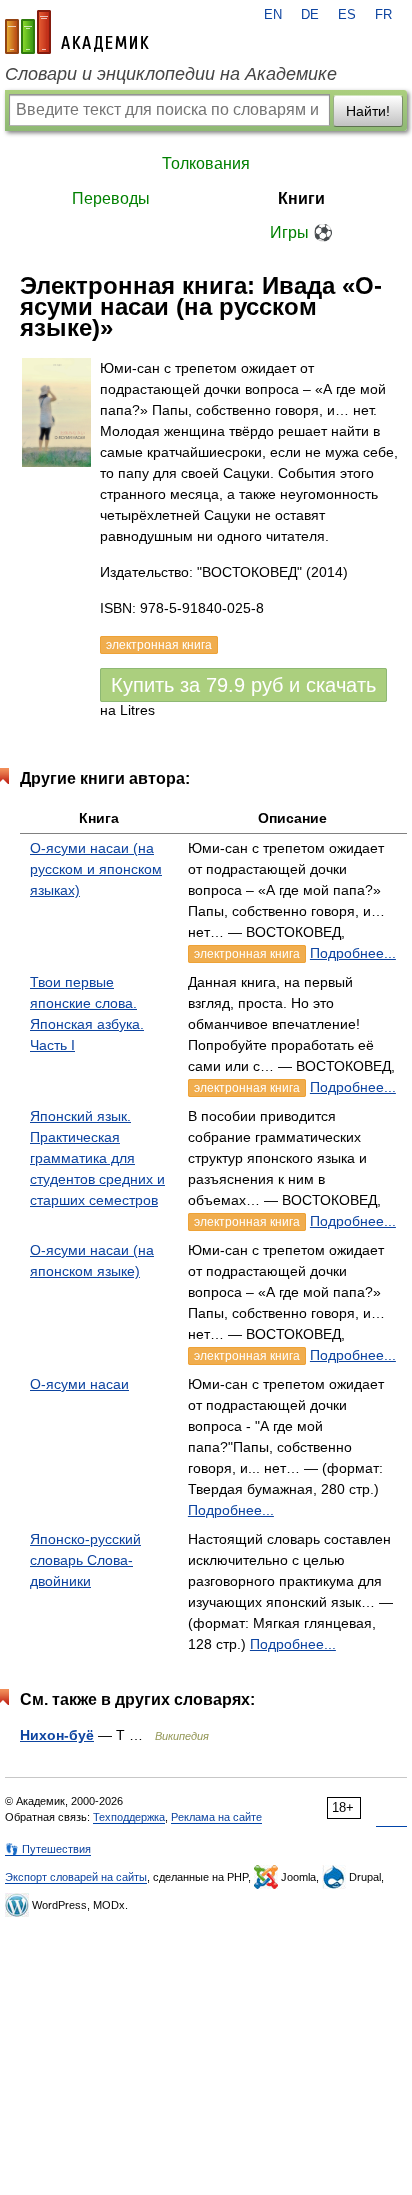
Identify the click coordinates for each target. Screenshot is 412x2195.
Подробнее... (353, 953)
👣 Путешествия (48, 1849)
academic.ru (77, 32)
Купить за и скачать (243, 685)
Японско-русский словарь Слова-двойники (85, 1560)
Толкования (206, 163)
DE (310, 15)
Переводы (111, 198)
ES (347, 15)
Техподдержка (129, 1817)
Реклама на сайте (216, 1817)
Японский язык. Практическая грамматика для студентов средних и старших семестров (97, 1158)
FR (383, 15)
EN (273, 15)
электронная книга (247, 954)
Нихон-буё (57, 1735)
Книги (301, 198)
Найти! (368, 111)
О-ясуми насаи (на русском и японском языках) (96, 869)
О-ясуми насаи (79, 1384)
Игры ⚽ (301, 232)
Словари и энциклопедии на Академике (171, 74)
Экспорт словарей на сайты (76, 1877)
